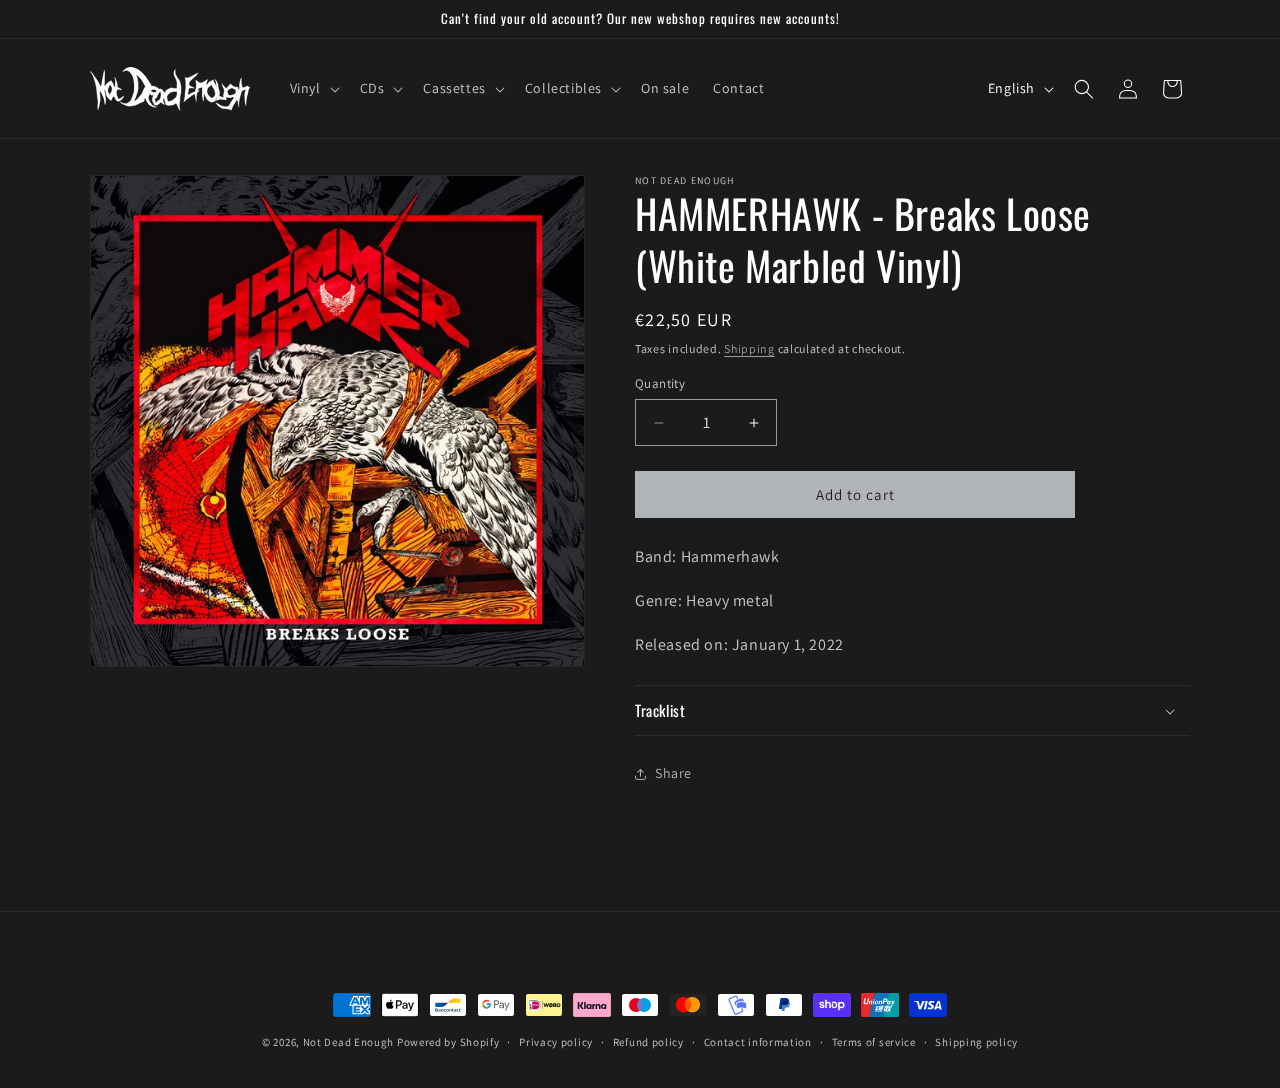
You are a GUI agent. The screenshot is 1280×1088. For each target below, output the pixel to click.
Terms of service (874, 1042)
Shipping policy (976, 1042)
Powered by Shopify (448, 1042)
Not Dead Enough (349, 1042)
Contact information (758, 1042)
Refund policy (648, 1042)
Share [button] (673, 773)
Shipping (749, 348)
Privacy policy (556, 1042)
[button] (313, 88)
